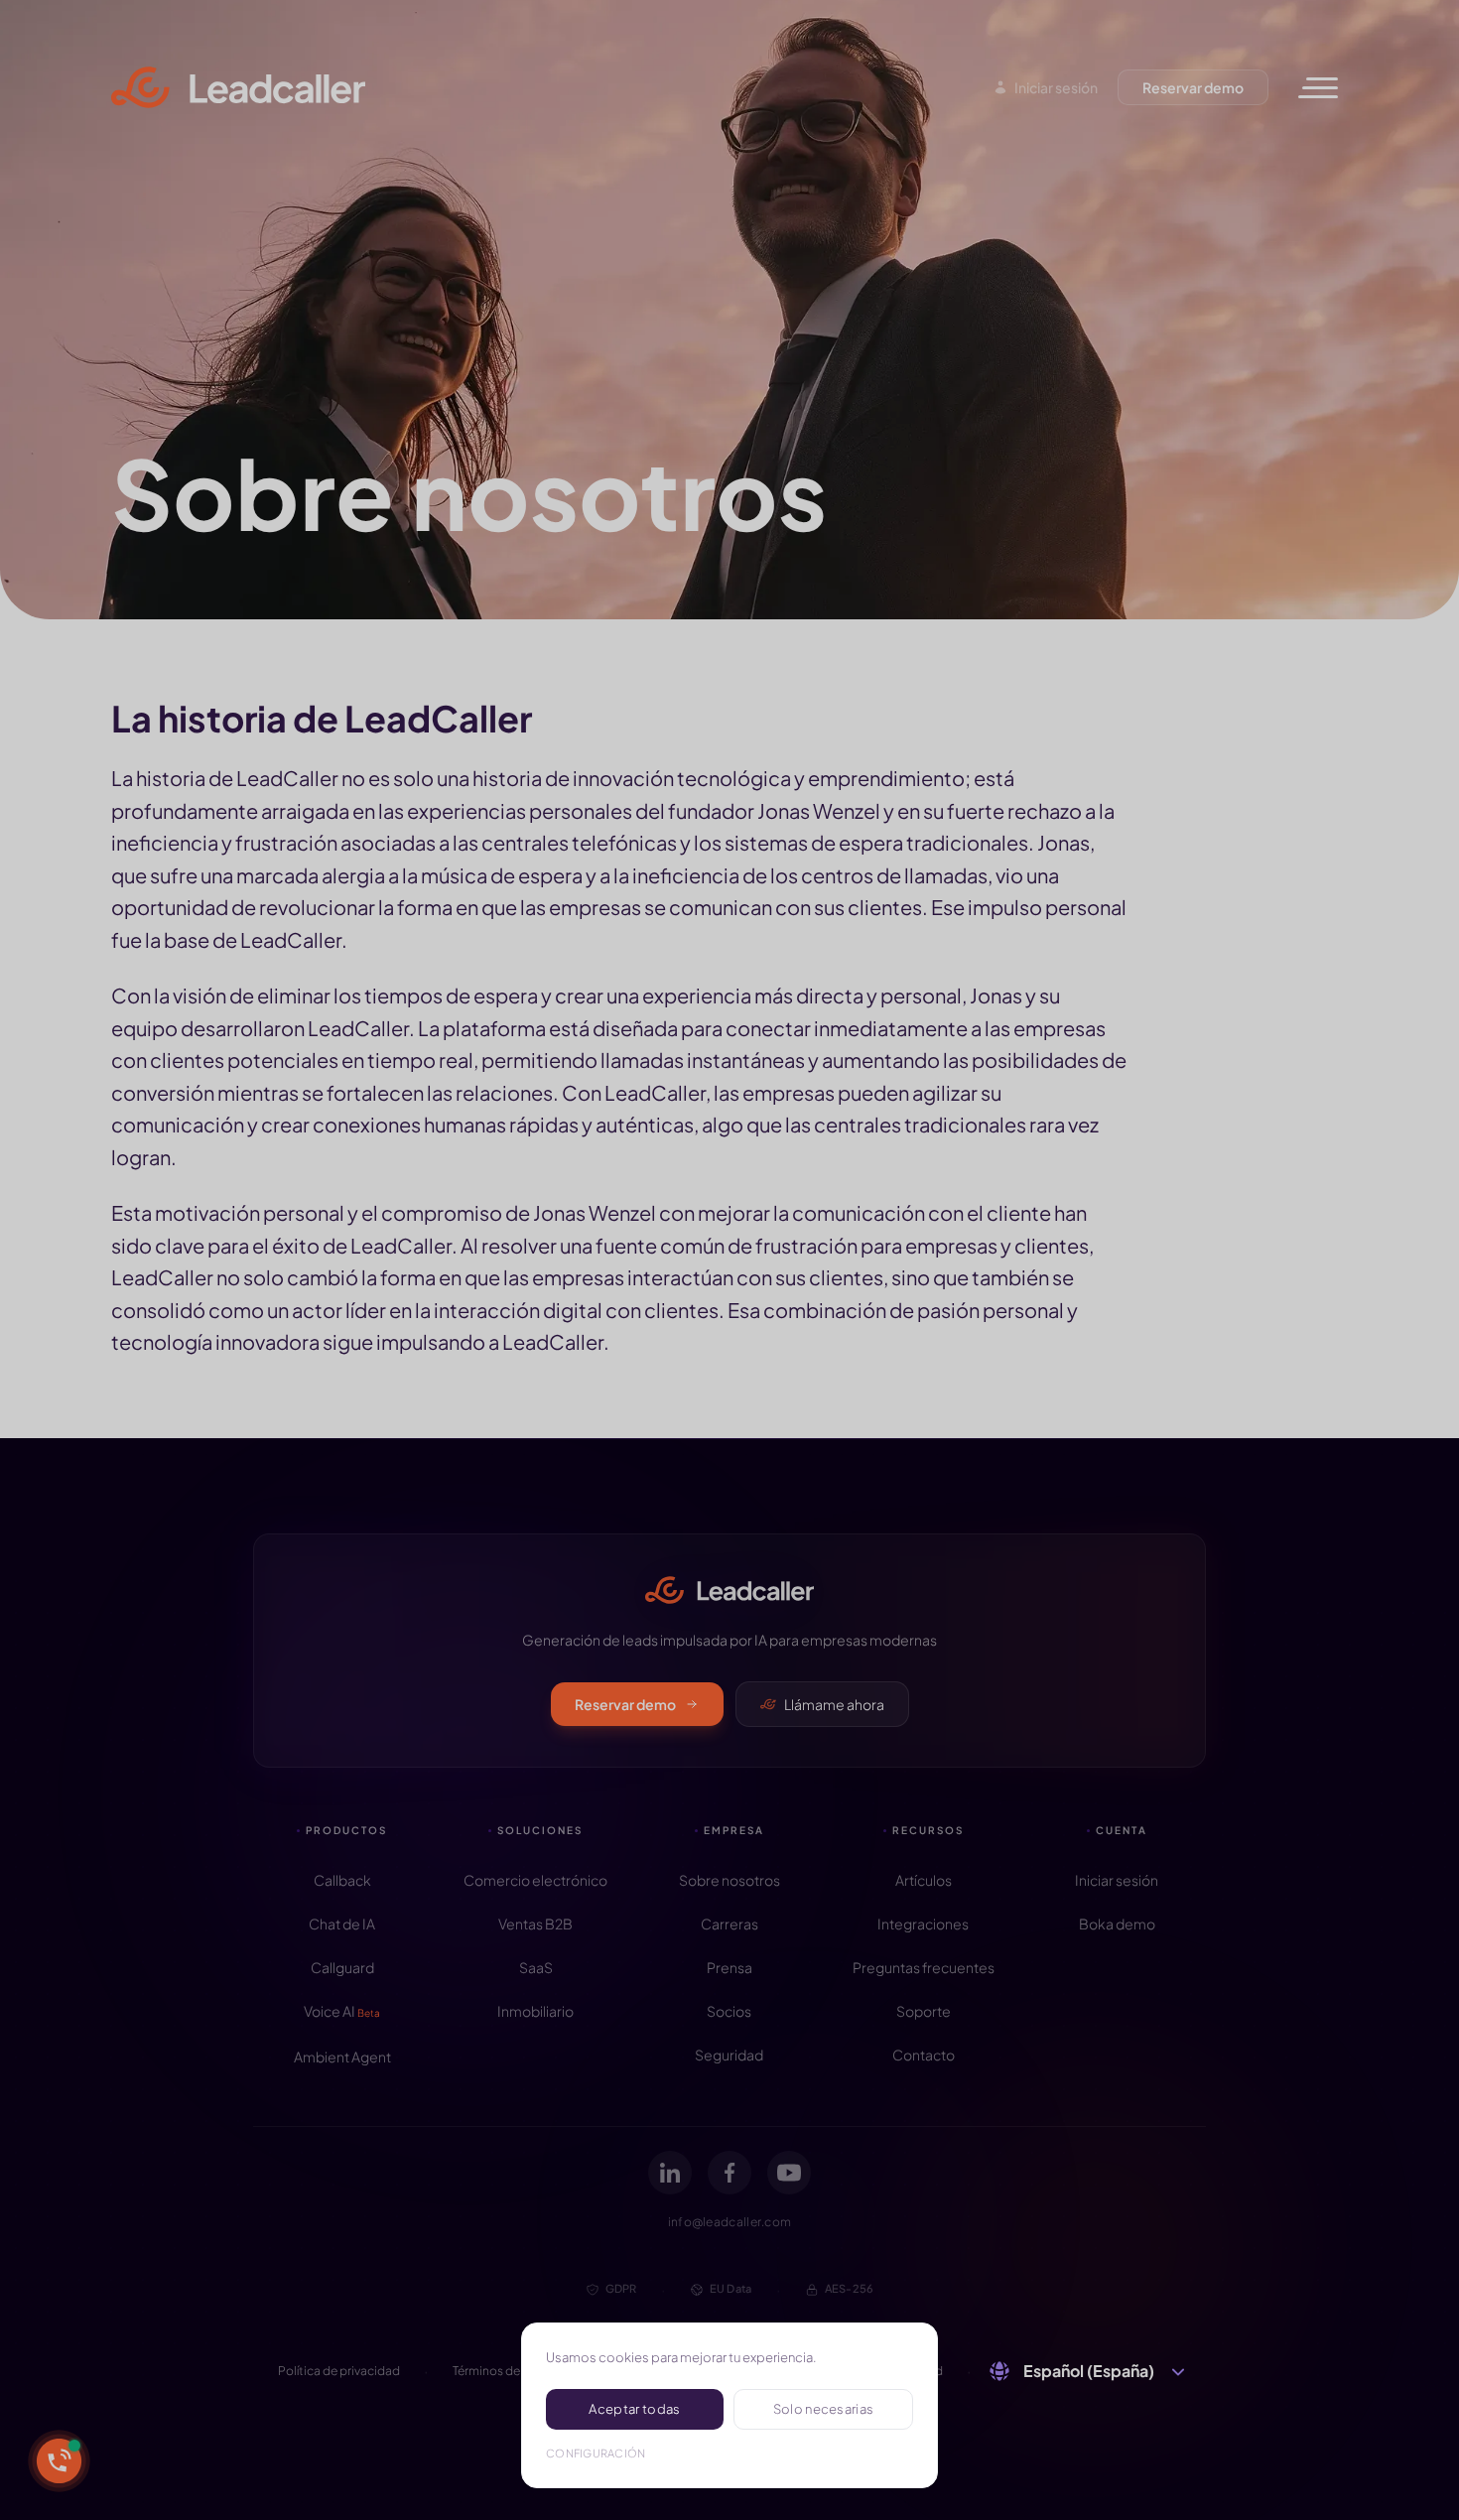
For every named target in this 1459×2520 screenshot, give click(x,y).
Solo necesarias (824, 2409)
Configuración (596, 2453)
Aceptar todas (634, 2409)
